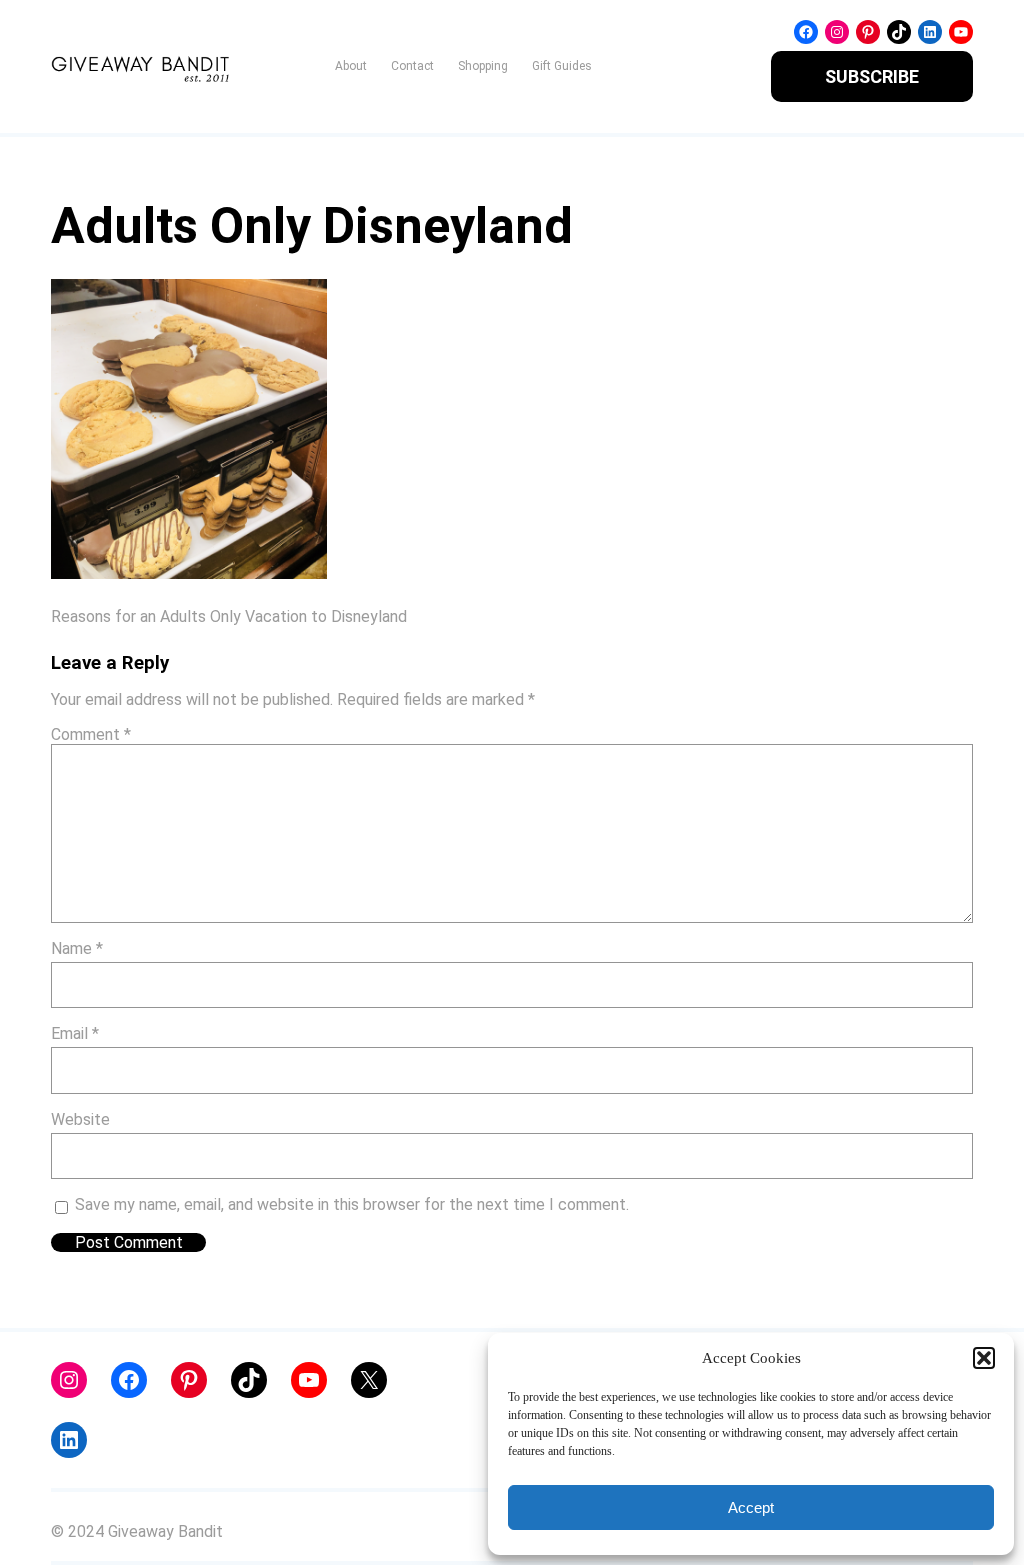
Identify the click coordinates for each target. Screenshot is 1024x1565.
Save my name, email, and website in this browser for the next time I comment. (352, 1204)
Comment (91, 734)
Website (80, 1119)
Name (77, 948)
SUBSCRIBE (872, 76)
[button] (984, 1358)
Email (75, 1033)
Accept (751, 1507)
